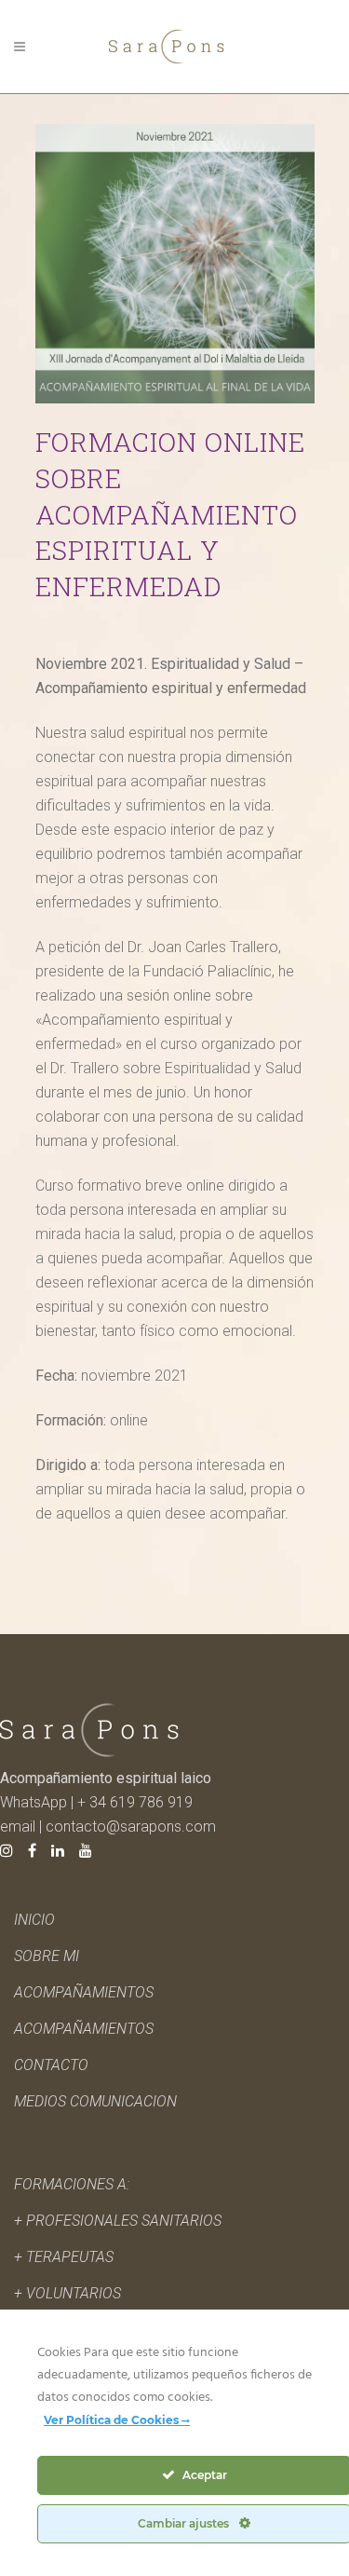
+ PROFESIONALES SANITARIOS (118, 2221)
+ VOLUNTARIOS (67, 2293)
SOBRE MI (47, 1956)
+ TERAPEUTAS (64, 2257)
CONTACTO (51, 2065)
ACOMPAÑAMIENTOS (84, 2029)
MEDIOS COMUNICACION (95, 2101)
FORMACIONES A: (72, 2184)
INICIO (34, 1920)
